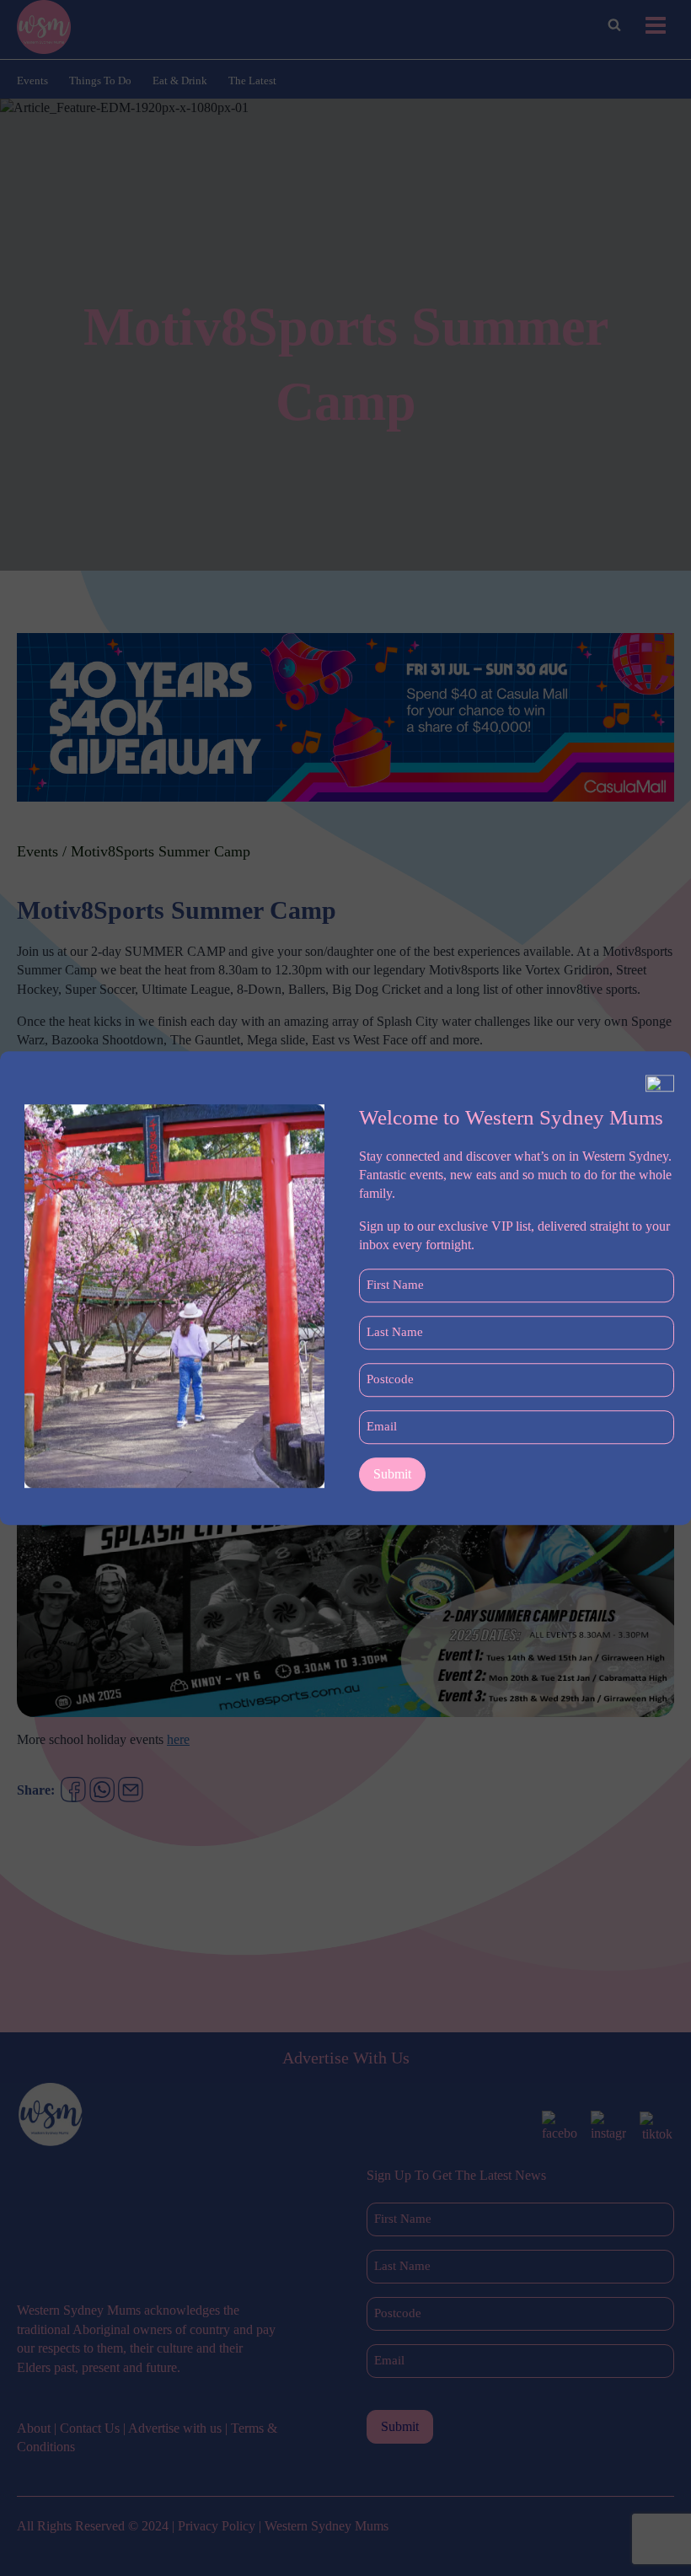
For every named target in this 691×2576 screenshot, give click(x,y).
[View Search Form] (614, 25)
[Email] (131, 1790)
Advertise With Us (346, 2058)
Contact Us (90, 2428)
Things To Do (100, 80)
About (34, 2428)
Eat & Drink (180, 80)
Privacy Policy (217, 2526)
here (178, 1739)
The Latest (252, 80)
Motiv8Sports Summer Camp (161, 851)
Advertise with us (175, 2428)
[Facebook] (73, 1790)
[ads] (345, 717)
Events (32, 80)
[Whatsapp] (102, 1790)
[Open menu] (655, 25)
